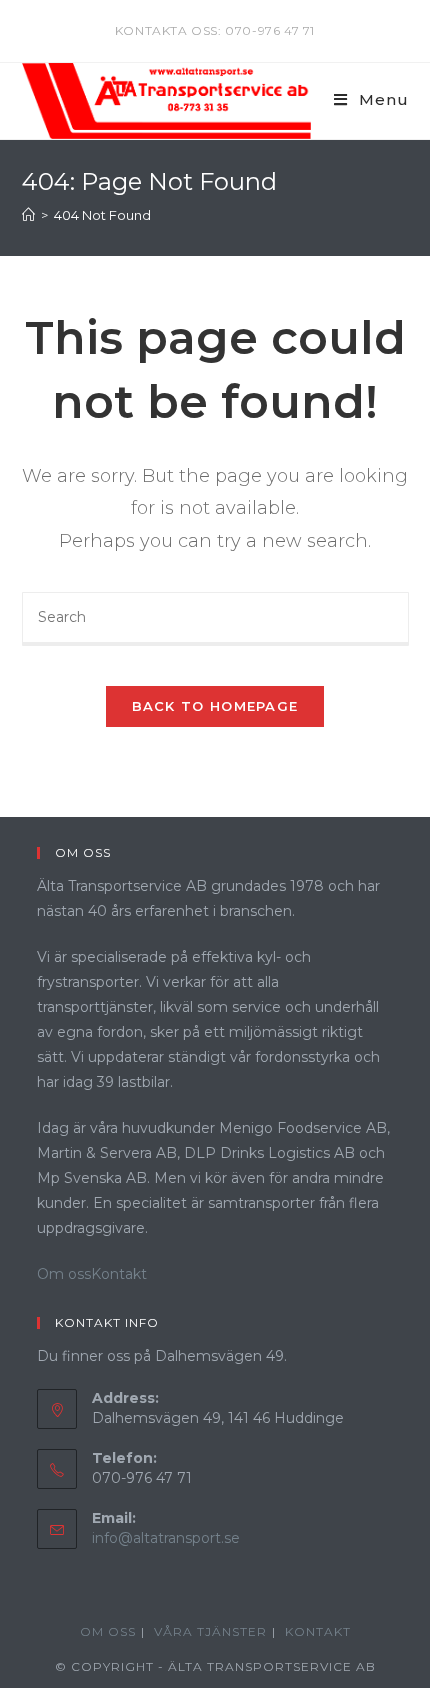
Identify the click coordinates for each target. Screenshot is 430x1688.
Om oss (64, 1274)
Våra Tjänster (210, 1631)
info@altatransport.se (166, 1538)
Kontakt (119, 1274)
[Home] (28, 215)
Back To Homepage (215, 706)
